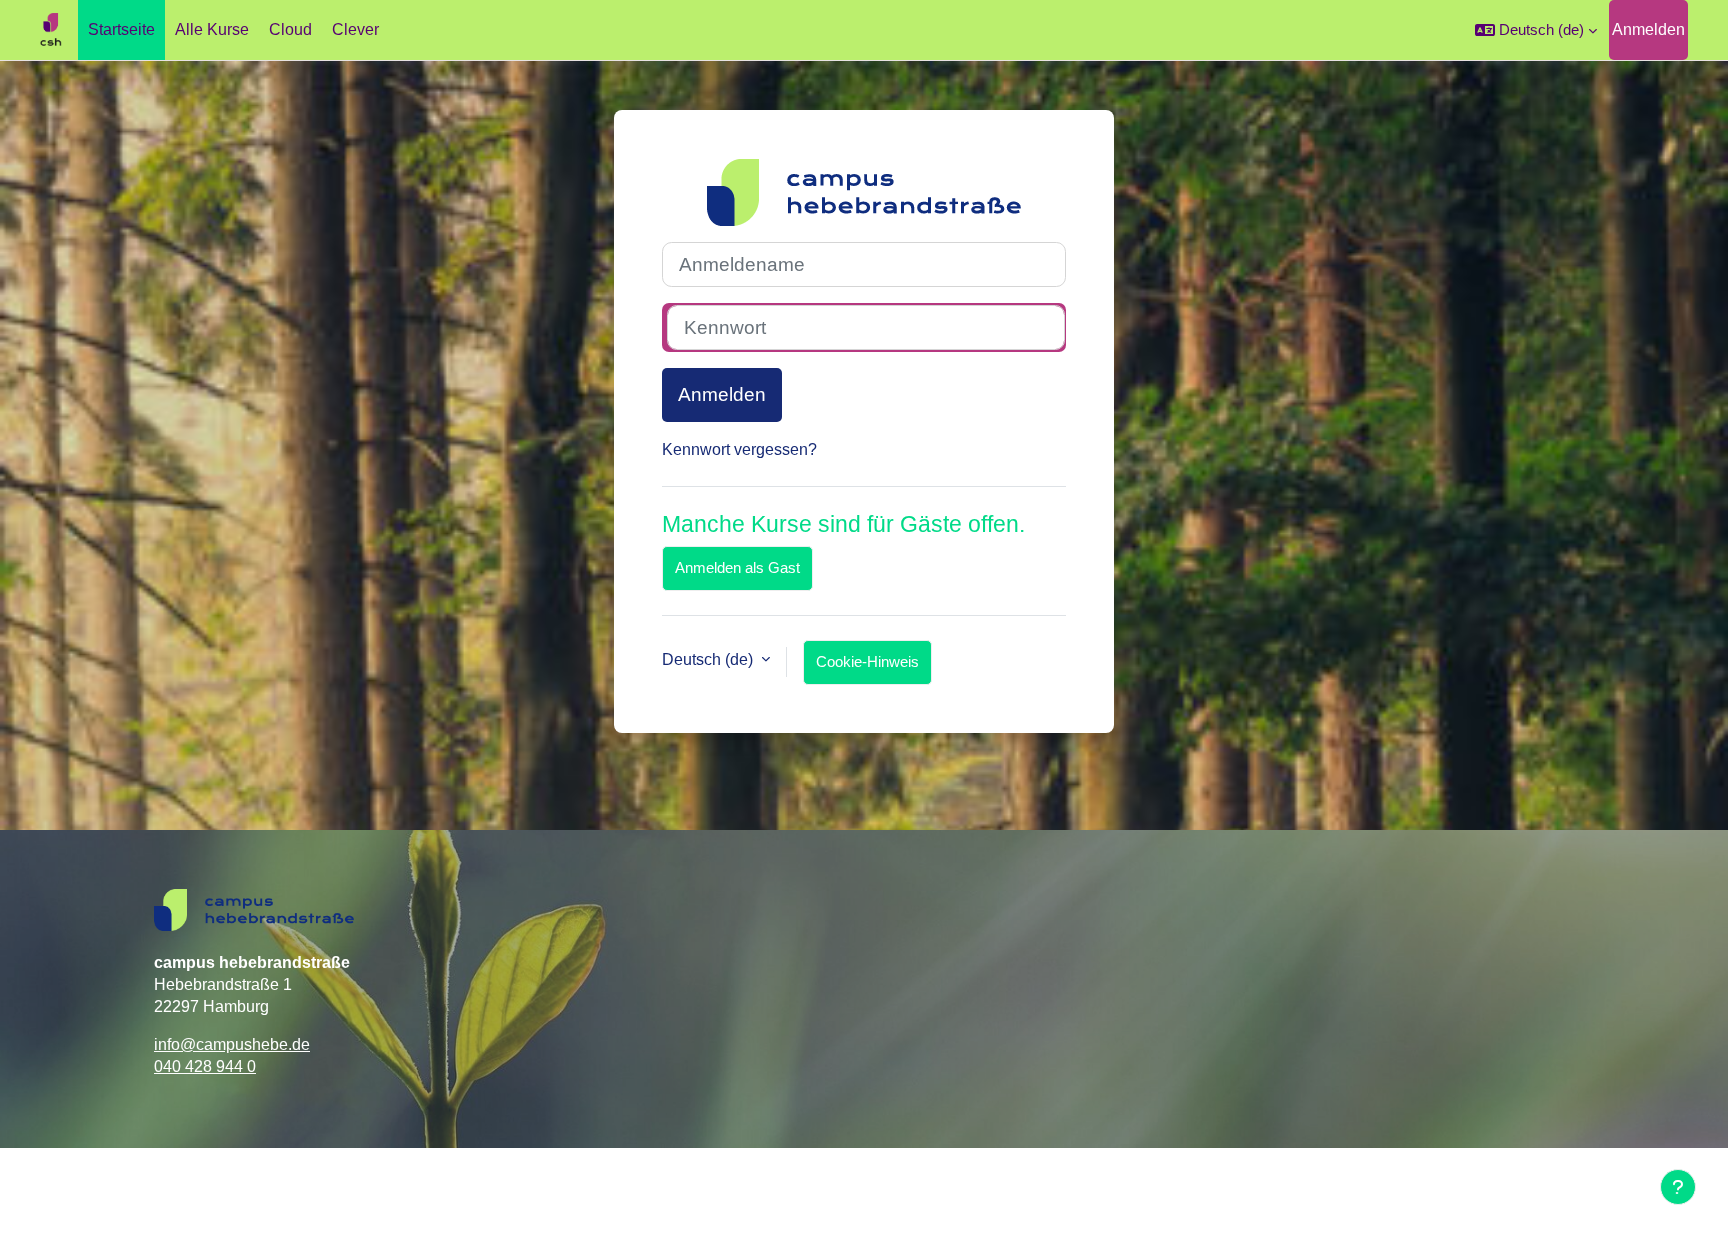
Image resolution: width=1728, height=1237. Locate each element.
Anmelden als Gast (737, 567)
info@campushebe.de (232, 1044)
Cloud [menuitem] (290, 29)
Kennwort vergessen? (739, 449)
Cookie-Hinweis (867, 661)
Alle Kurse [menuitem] (212, 29)
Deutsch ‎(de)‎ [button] (709, 659)
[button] (1536, 30)
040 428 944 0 (205, 1066)
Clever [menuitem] (355, 29)
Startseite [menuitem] (121, 29)
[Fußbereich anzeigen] (1678, 1187)
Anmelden (1648, 29)
